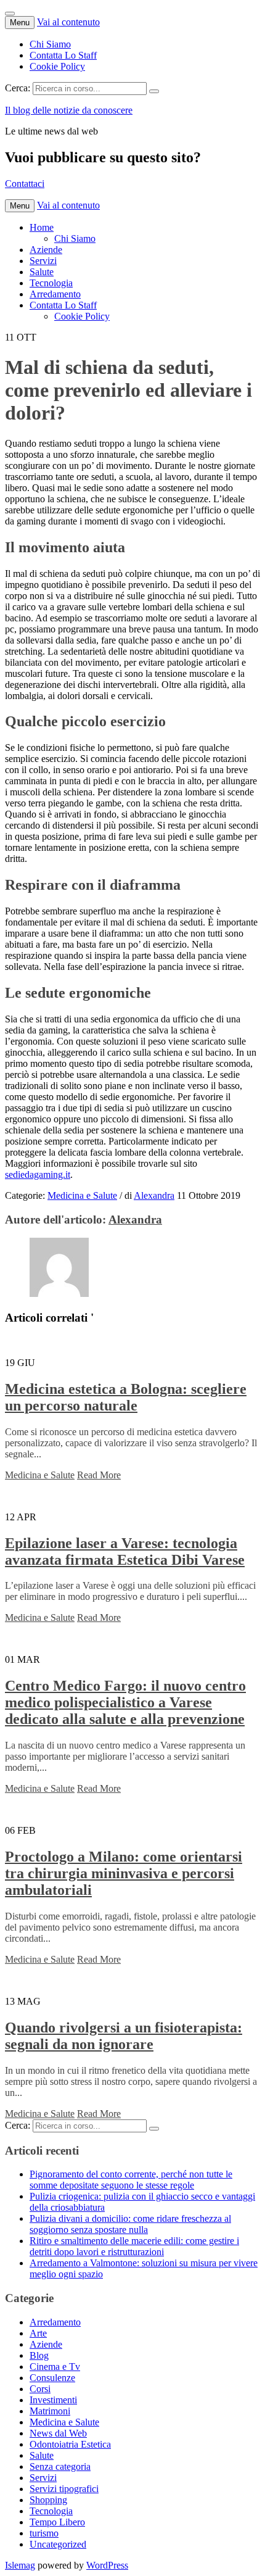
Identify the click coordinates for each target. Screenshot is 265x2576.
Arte (38, 2333)
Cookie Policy (57, 66)
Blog (39, 2355)
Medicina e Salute (82, 1195)
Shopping (48, 2500)
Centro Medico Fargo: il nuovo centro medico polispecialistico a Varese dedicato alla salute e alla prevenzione (125, 1702)
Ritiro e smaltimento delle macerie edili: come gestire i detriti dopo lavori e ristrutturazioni (134, 2246)
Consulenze (52, 2378)
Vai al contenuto (68, 22)
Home (42, 227)
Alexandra (154, 1195)
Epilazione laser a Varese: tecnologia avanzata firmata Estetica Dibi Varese (125, 1551)
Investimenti (53, 2400)
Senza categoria (60, 2466)
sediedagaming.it (38, 1174)
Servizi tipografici (64, 2489)
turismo (44, 2533)
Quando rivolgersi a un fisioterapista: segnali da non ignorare (124, 2036)
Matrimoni (50, 2411)
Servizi (43, 261)
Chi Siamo (50, 44)
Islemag (20, 2565)
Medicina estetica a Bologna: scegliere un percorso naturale (126, 1397)
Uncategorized (58, 2544)
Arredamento (55, 294)
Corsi (40, 2389)
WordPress (107, 2565)
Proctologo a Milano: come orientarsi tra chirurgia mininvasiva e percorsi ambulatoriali (124, 1873)
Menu (20, 23)
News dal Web (58, 2433)
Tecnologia (51, 283)
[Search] (154, 91)
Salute (42, 272)
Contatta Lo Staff (63, 55)
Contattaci (25, 184)
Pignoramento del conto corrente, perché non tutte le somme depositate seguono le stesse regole (131, 2180)
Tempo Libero (57, 2522)
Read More (99, 1475)
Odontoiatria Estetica (70, 2444)
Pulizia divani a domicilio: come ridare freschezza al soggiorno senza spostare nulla (130, 2224)
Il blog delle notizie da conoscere (69, 110)
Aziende (46, 250)
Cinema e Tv (55, 2367)
